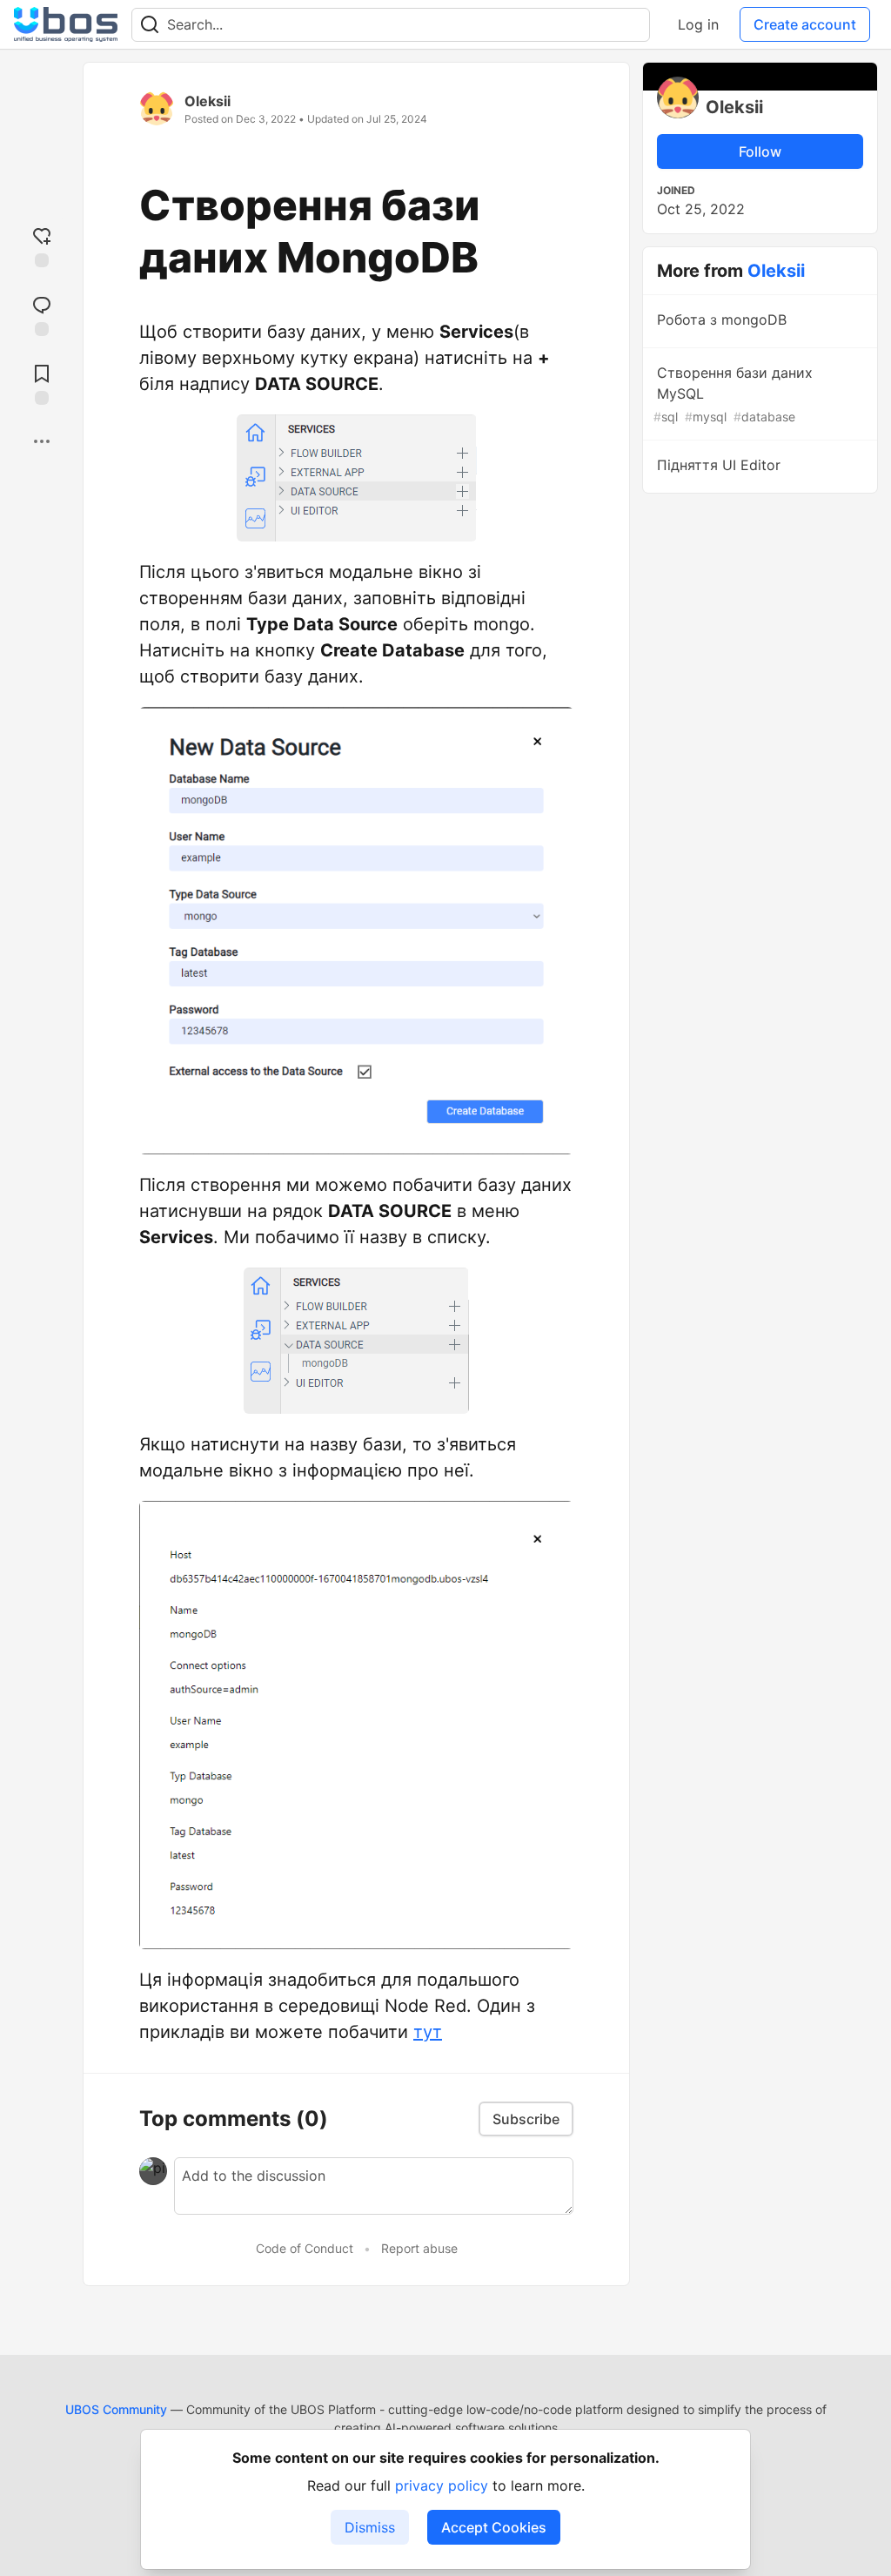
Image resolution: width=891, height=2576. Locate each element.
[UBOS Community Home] (66, 24)
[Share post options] (42, 441)
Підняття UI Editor (719, 465)
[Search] (150, 25)
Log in (698, 24)
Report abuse (419, 2248)
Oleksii (208, 101)
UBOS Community (116, 2409)
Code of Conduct (305, 2248)
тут (428, 2032)
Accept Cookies (494, 2527)
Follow (760, 151)
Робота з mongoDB (722, 319)
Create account (805, 24)
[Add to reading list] (42, 383)
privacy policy (442, 2485)
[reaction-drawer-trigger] (42, 245)
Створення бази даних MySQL (733, 394)
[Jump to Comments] (42, 314)
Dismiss (370, 2527)
